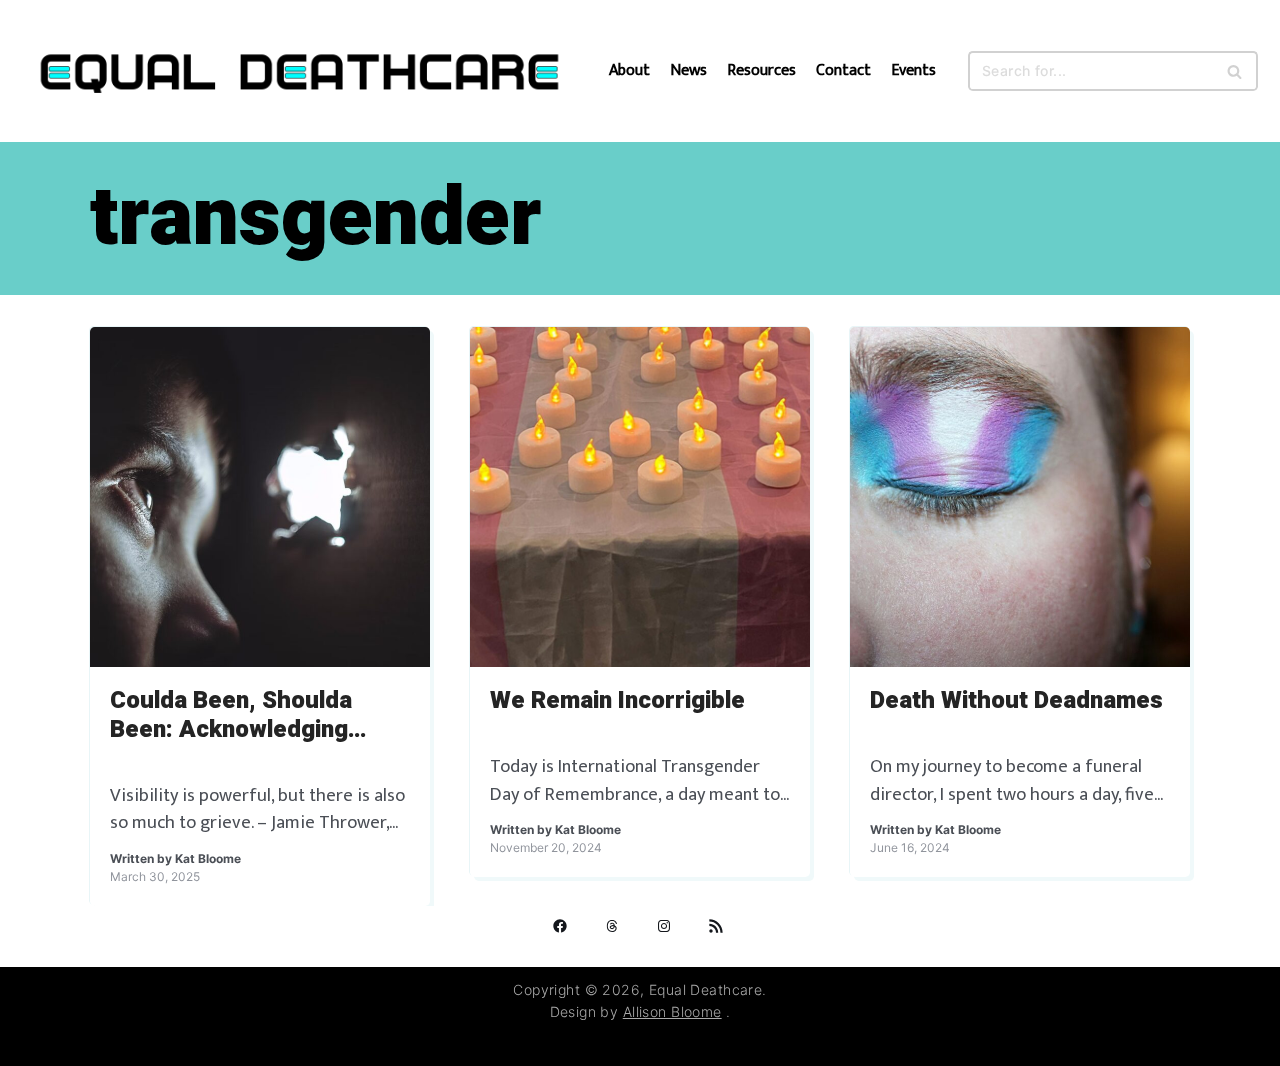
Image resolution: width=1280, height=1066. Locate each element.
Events (913, 71)
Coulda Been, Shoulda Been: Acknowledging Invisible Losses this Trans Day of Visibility (258, 716)
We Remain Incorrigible (617, 701)
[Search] (1235, 71)
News (688, 71)
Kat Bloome (208, 858)
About (629, 71)
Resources (761, 71)
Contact (843, 71)
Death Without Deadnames (1016, 701)
